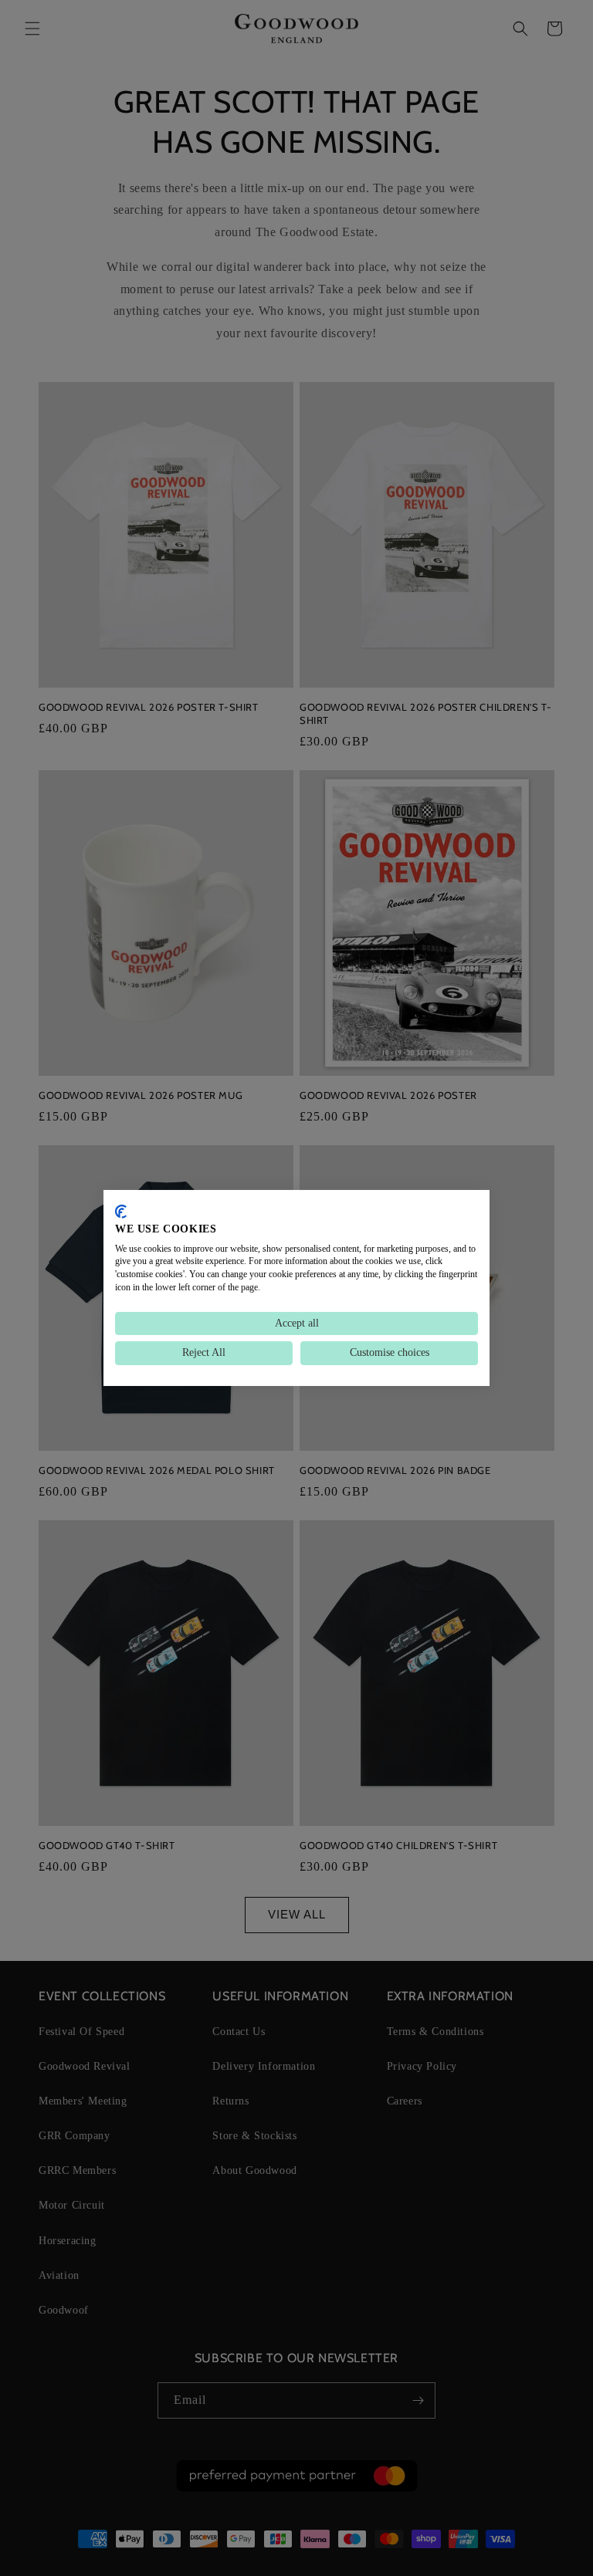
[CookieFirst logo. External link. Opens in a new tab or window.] (121, 1212)
